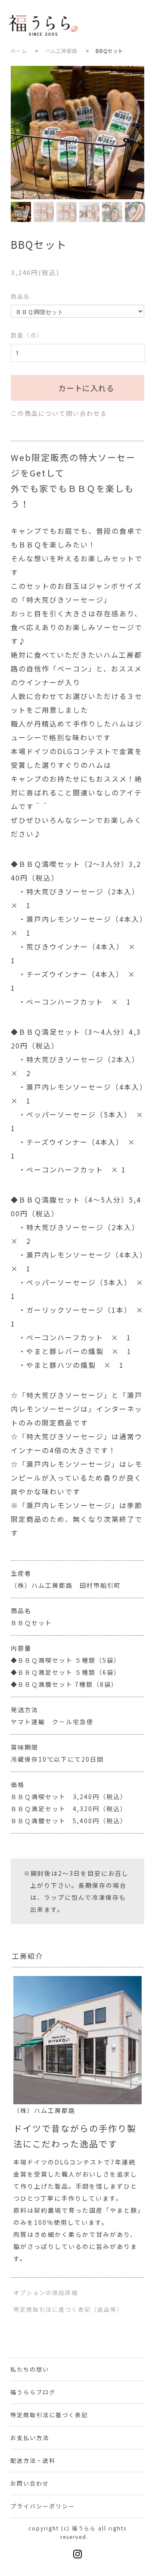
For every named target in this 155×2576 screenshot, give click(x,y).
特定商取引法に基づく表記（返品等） (68, 2309)
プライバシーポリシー (43, 2506)
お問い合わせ (30, 2483)
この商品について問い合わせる (59, 413)
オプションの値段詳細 (46, 2293)
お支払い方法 (30, 2438)
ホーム (19, 51)
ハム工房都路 (62, 51)
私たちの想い (30, 2369)
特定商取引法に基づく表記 (49, 2415)
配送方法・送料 (33, 2460)
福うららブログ (33, 2392)
